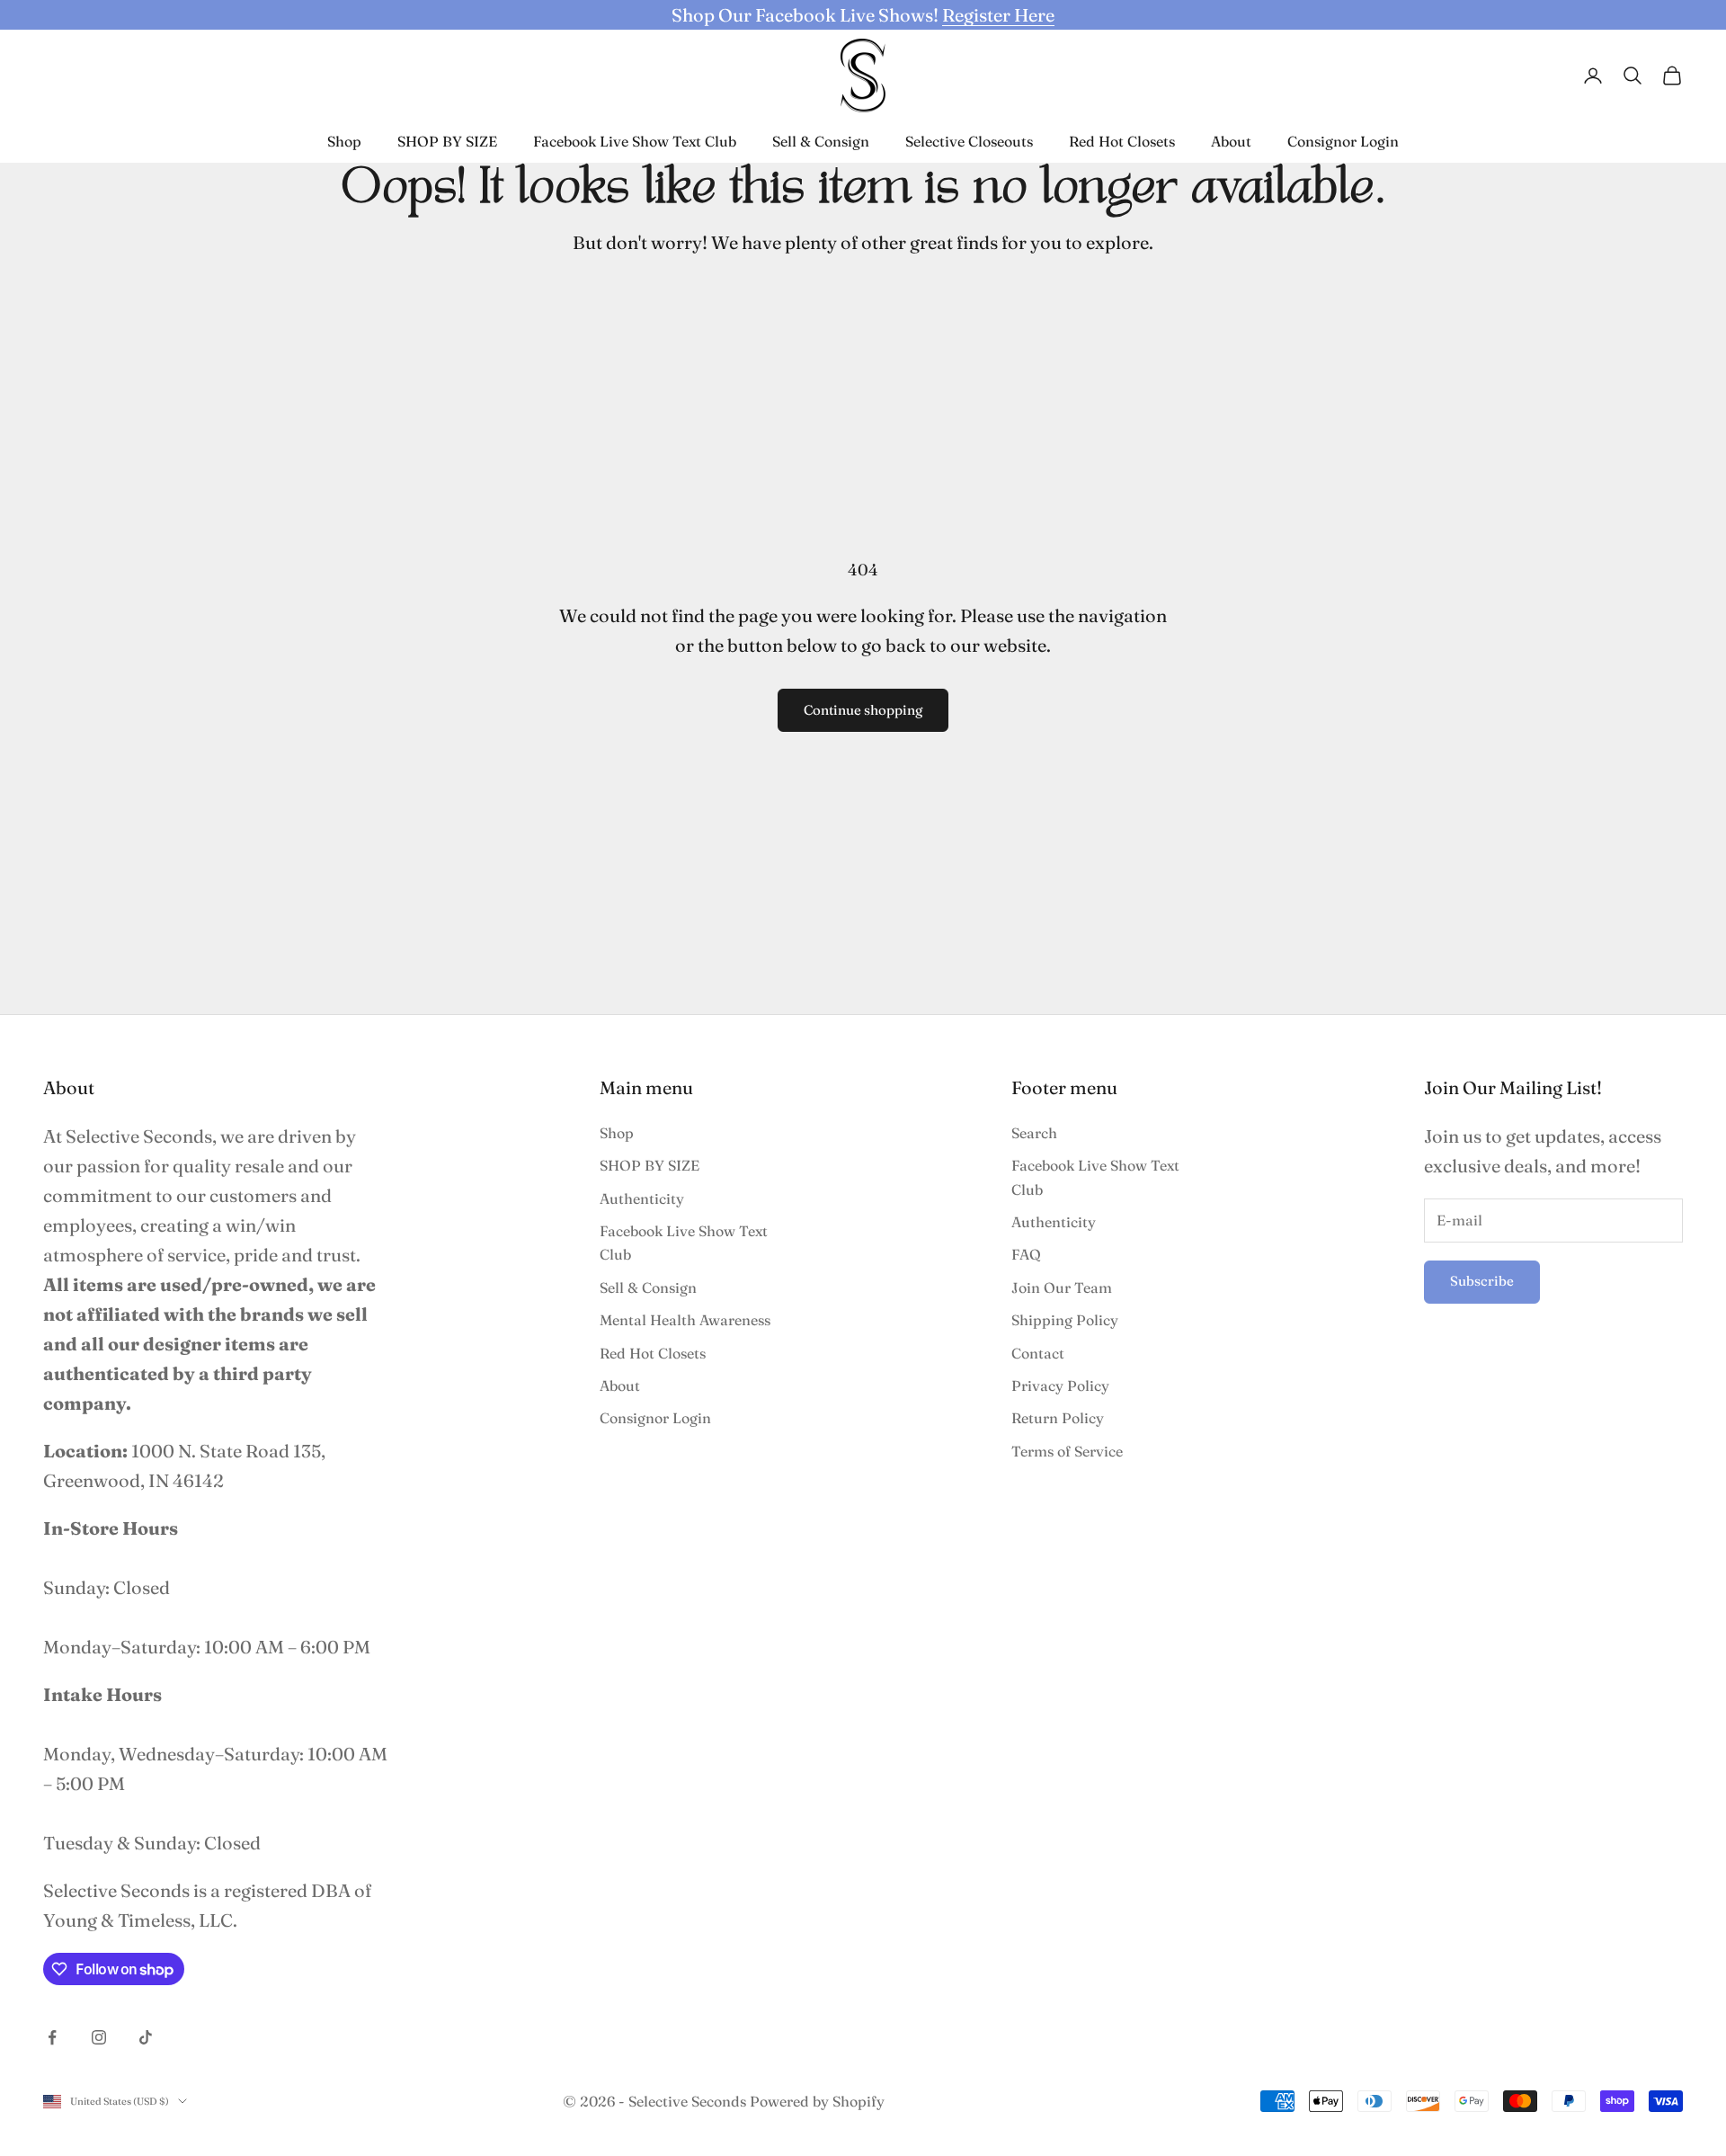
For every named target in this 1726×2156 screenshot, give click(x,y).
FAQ (1026, 1254)
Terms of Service (1067, 1451)
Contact (1038, 1353)
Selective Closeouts (969, 141)
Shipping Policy (1065, 1320)
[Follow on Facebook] (52, 2037)
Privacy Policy (1060, 1385)
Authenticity (642, 1198)
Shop (344, 141)
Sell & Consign (821, 141)
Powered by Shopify (817, 2101)
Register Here (998, 15)
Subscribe (1482, 1281)
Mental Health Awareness (685, 1320)
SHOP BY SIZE (447, 141)
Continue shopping (863, 710)
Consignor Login (1343, 141)
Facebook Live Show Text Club (635, 141)
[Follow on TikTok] (146, 2037)
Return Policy (1058, 1418)
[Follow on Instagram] (99, 2037)
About (1231, 141)
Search (1034, 1133)
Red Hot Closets (1122, 141)
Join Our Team (1062, 1287)
